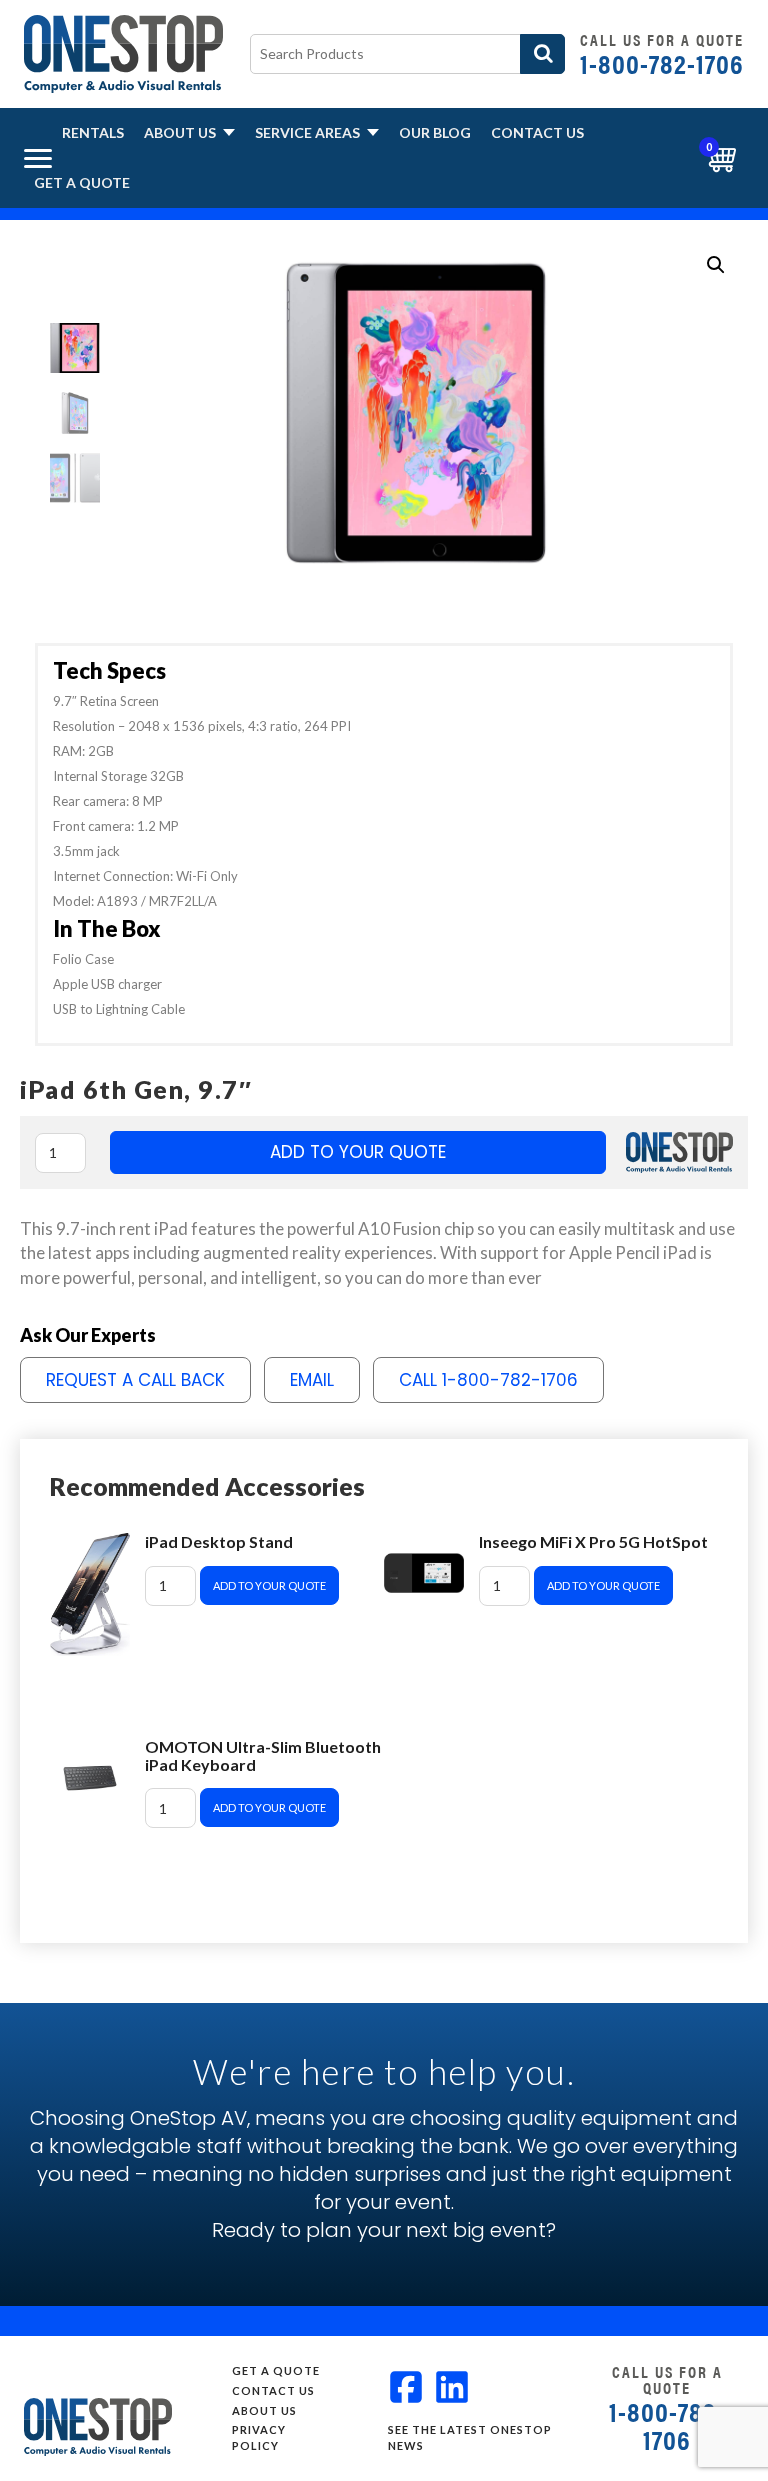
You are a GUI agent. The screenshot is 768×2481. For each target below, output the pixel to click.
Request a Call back (135, 1380)
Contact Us (537, 132)
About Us (181, 132)
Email (312, 1380)
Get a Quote (82, 182)
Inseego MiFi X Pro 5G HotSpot (593, 1541)
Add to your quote (358, 1152)
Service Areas (309, 132)
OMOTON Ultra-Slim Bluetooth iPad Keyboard (263, 1755)
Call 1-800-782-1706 (488, 1380)
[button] (716, 265)
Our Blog (435, 132)
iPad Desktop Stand (219, 1541)
